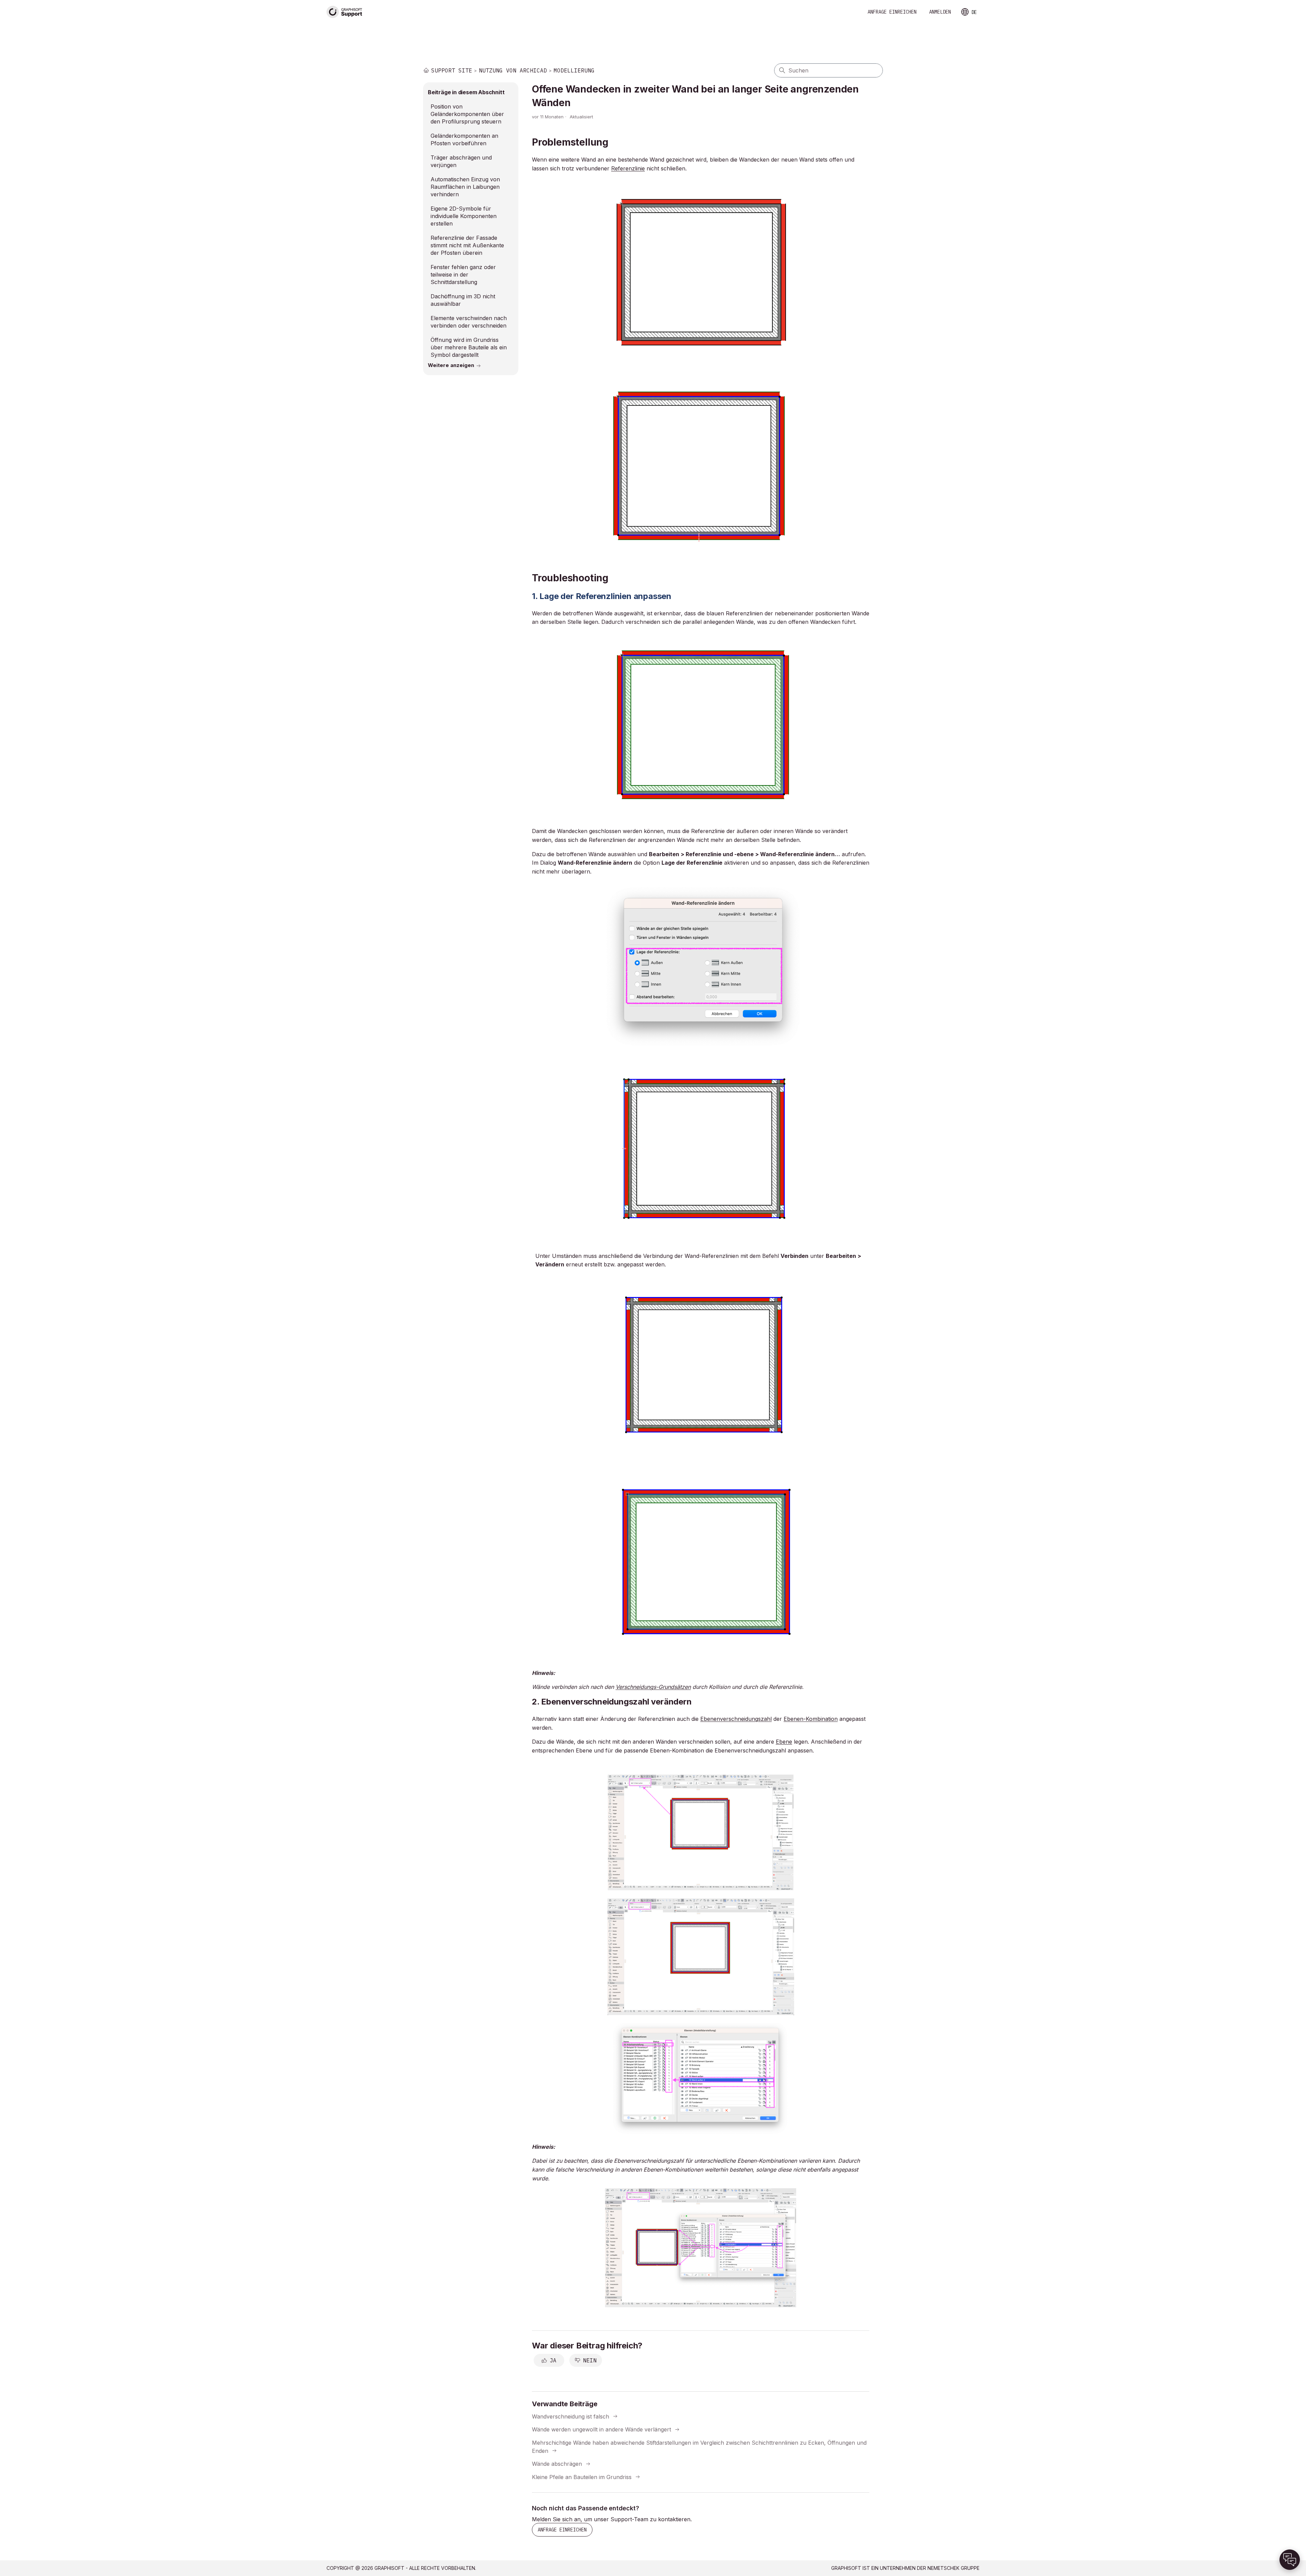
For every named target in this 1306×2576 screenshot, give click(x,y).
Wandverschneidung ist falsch (571, 2416)
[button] (1290, 2560)
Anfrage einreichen (892, 12)
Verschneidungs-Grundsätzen (653, 1687)
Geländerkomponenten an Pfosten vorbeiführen (464, 139)
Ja (553, 2360)
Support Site (452, 70)
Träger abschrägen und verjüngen (461, 161)
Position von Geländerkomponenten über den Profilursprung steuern (467, 114)
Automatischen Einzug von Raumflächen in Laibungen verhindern (465, 187)
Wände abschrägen (557, 2464)
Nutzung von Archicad (513, 70)
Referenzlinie (628, 168)
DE (974, 12)
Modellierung (574, 70)
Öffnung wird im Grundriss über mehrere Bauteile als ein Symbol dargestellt (469, 347)
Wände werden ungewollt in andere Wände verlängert (601, 2429)
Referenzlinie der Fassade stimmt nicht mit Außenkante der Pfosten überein (467, 245)
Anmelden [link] (940, 12)
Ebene (784, 1742)
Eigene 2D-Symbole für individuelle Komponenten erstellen (464, 216)
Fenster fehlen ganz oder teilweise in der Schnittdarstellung (463, 275)
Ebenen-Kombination (811, 1719)
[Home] (345, 12)
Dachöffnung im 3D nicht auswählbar (463, 300)
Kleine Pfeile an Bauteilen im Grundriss (582, 2477)
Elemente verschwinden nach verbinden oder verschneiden (469, 322)
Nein (590, 2360)
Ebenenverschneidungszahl (736, 1719)
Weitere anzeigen (451, 365)
